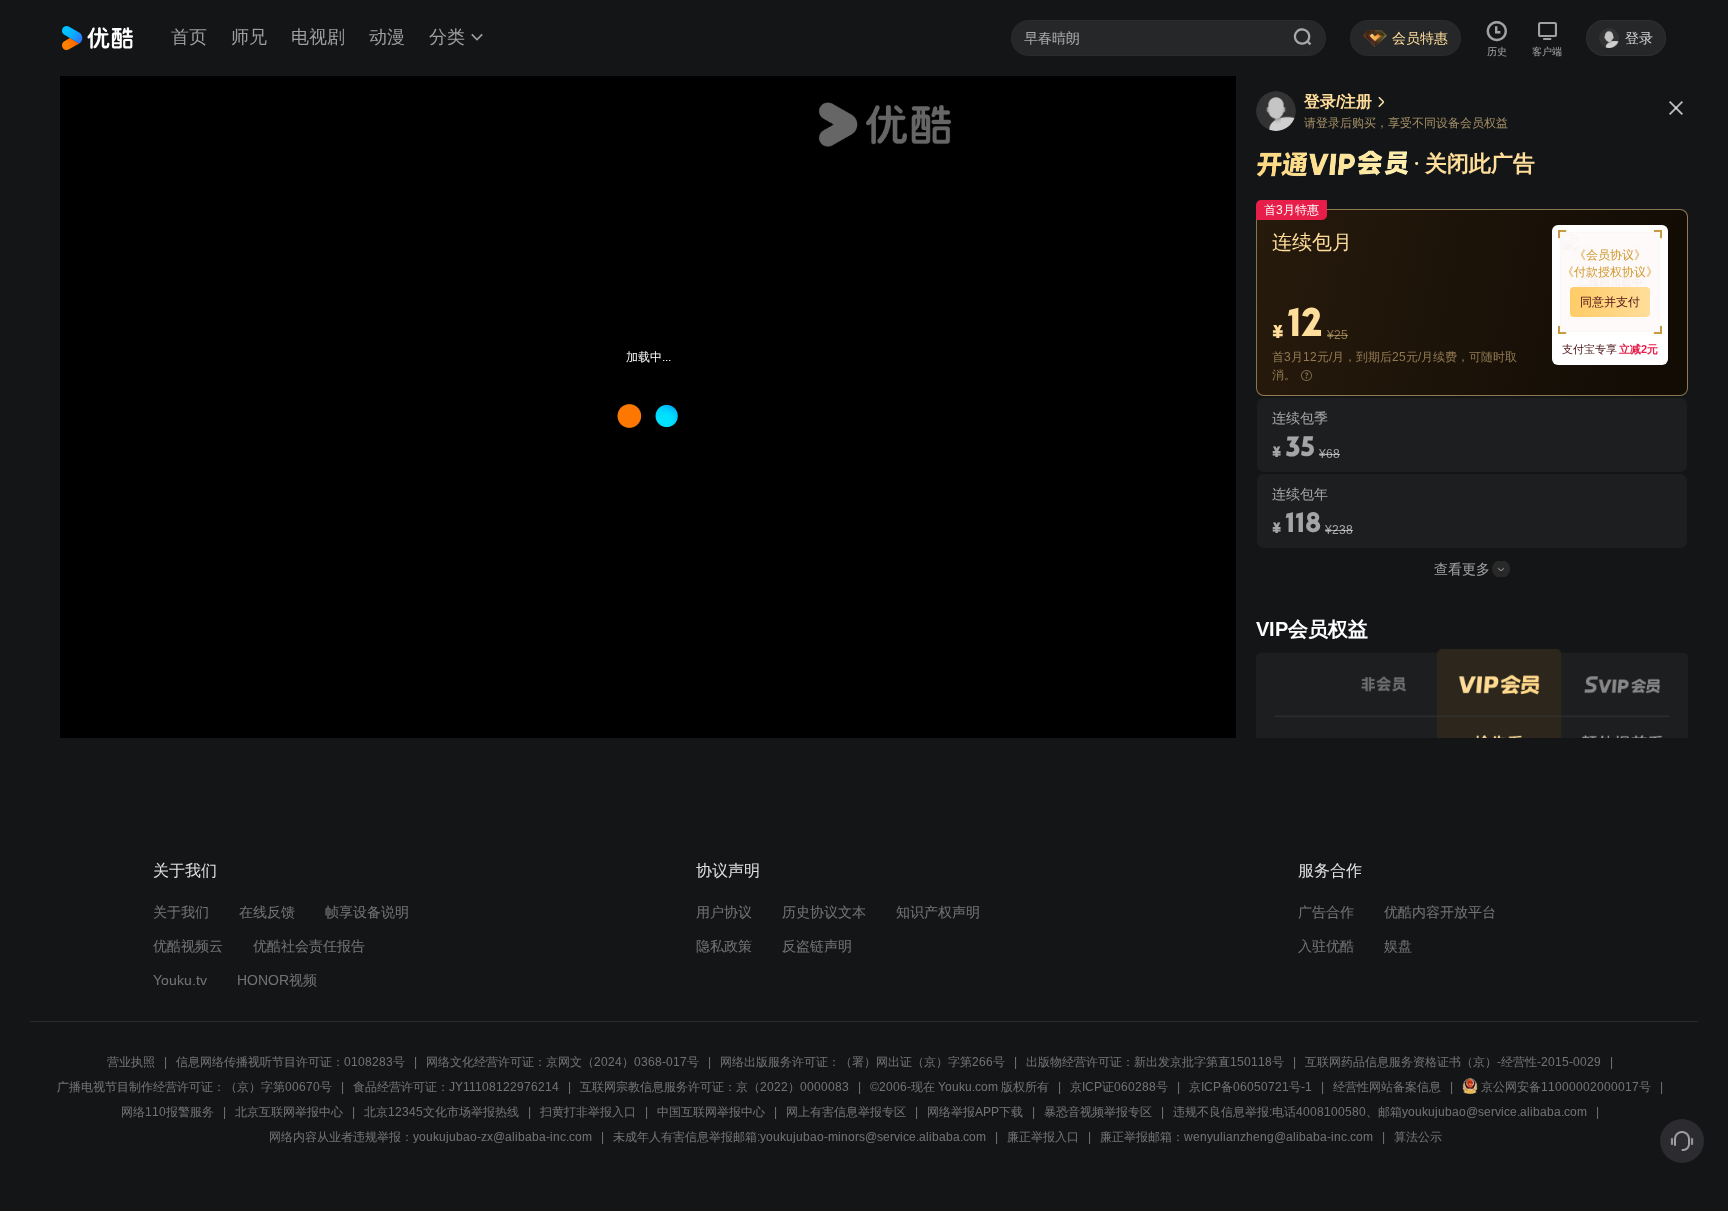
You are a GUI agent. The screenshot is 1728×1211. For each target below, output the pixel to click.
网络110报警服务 (167, 1112)
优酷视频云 (188, 946)
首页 (189, 37)
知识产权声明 (938, 912)
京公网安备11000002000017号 (1566, 1087)
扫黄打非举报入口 (588, 1112)
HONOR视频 (277, 980)
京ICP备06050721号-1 (1250, 1087)
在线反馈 (267, 912)
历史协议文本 (824, 912)
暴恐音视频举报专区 (1098, 1112)
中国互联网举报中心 (711, 1112)
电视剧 (318, 37)
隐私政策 (724, 946)
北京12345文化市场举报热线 (441, 1112)
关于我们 (181, 912)
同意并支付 (1610, 302)
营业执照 (131, 1062)
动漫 (387, 37)
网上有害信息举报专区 (846, 1112)
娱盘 (1398, 946)
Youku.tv (180, 980)
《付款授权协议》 (1610, 272)
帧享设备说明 (367, 912)
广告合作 (1326, 912)
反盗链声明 (817, 946)
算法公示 (1418, 1137)
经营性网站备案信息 (1387, 1087)
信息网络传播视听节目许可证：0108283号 (290, 1062)
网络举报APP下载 (975, 1112)
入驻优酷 (1326, 946)
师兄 (249, 37)
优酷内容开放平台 (1440, 912)
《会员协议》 (1610, 255)
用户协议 (724, 912)
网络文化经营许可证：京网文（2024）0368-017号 (562, 1062)
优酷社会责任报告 (309, 946)
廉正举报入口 (1043, 1137)
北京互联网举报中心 (289, 1112)
